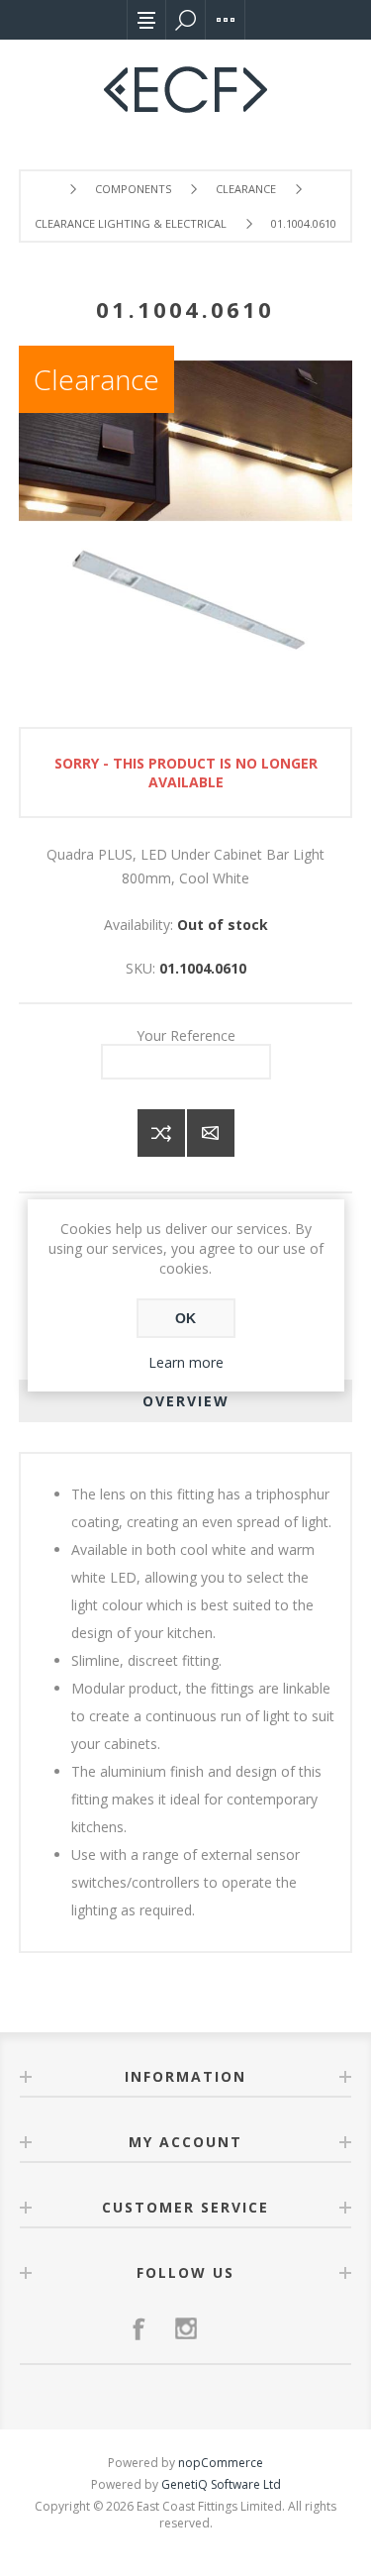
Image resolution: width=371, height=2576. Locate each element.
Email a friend (211, 1133)
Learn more (186, 1362)
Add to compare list (161, 1133)
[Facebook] (139, 2328)
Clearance (96, 379)
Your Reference (186, 1034)
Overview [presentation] (186, 1401)
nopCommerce (221, 2463)
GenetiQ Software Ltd (221, 2484)
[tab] (186, 1401)
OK (185, 1318)
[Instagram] (186, 2328)
